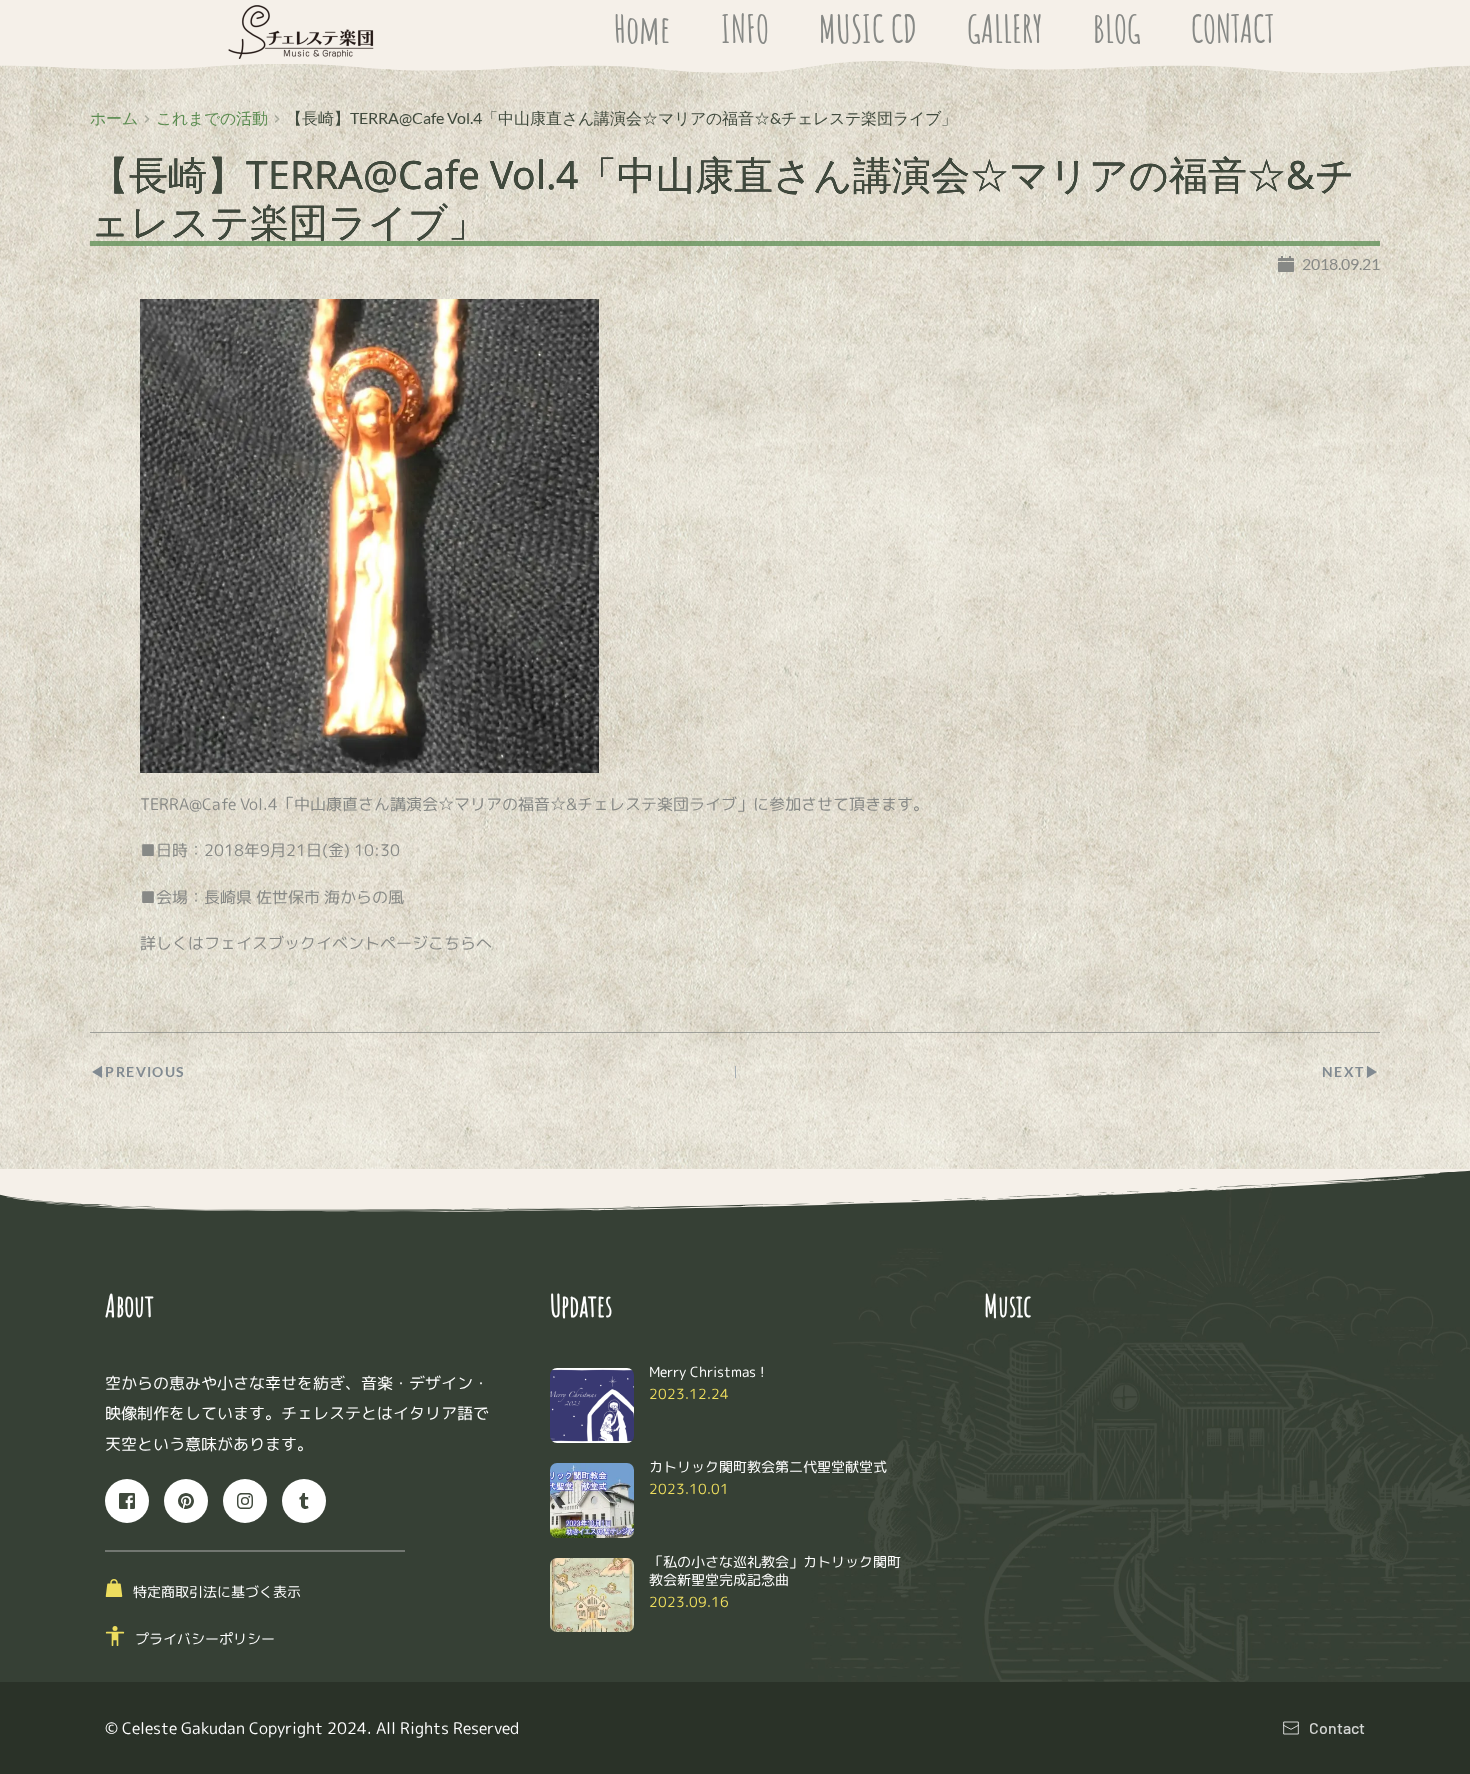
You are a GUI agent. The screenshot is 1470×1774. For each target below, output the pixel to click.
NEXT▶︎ (1351, 1071)
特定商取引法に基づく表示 (217, 1591)
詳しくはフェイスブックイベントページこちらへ (316, 943)
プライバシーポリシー (205, 1638)
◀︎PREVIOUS (138, 1071)
